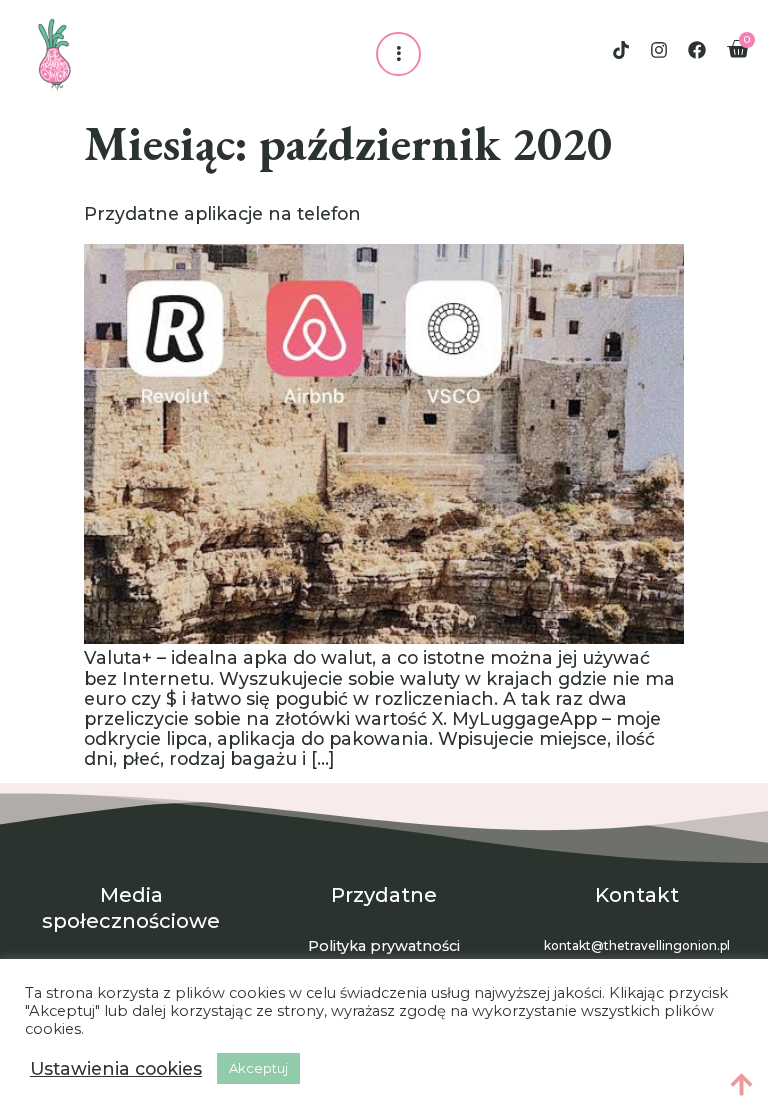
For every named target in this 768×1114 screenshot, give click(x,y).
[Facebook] (697, 50)
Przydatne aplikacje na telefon (222, 213)
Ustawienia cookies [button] (116, 1069)
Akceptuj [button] (258, 1068)
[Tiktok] (621, 50)
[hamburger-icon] (398, 54)
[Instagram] (659, 50)
